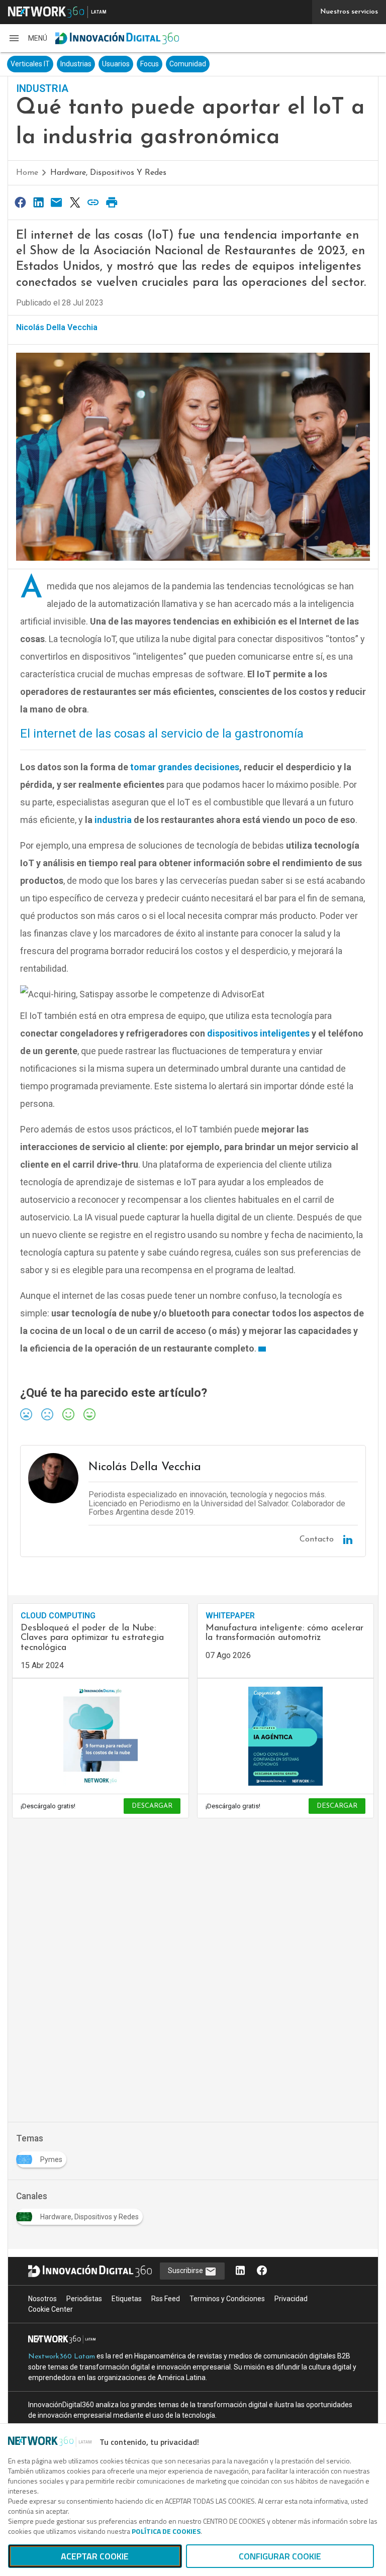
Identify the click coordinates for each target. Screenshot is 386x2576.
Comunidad (188, 64)
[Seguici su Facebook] (262, 2271)
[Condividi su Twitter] (75, 202)
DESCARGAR (152, 1806)
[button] (28, 38)
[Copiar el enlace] (93, 202)
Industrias (76, 64)
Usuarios (116, 64)
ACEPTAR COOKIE (95, 2556)
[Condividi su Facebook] (20, 202)
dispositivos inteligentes (258, 1033)
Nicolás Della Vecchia (57, 327)
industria (113, 820)
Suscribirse (186, 2271)
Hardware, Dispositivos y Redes (108, 173)
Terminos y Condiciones (227, 2299)
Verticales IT (30, 64)
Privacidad (291, 2299)
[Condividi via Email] (57, 202)
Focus (150, 64)
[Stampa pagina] (112, 202)
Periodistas (84, 2299)
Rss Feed (166, 2299)
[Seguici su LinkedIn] (240, 2271)
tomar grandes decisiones (185, 767)
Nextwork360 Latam (62, 2357)
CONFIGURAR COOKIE (280, 2556)
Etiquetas (127, 2299)
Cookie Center (51, 2309)
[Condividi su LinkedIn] (38, 202)
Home (27, 173)
